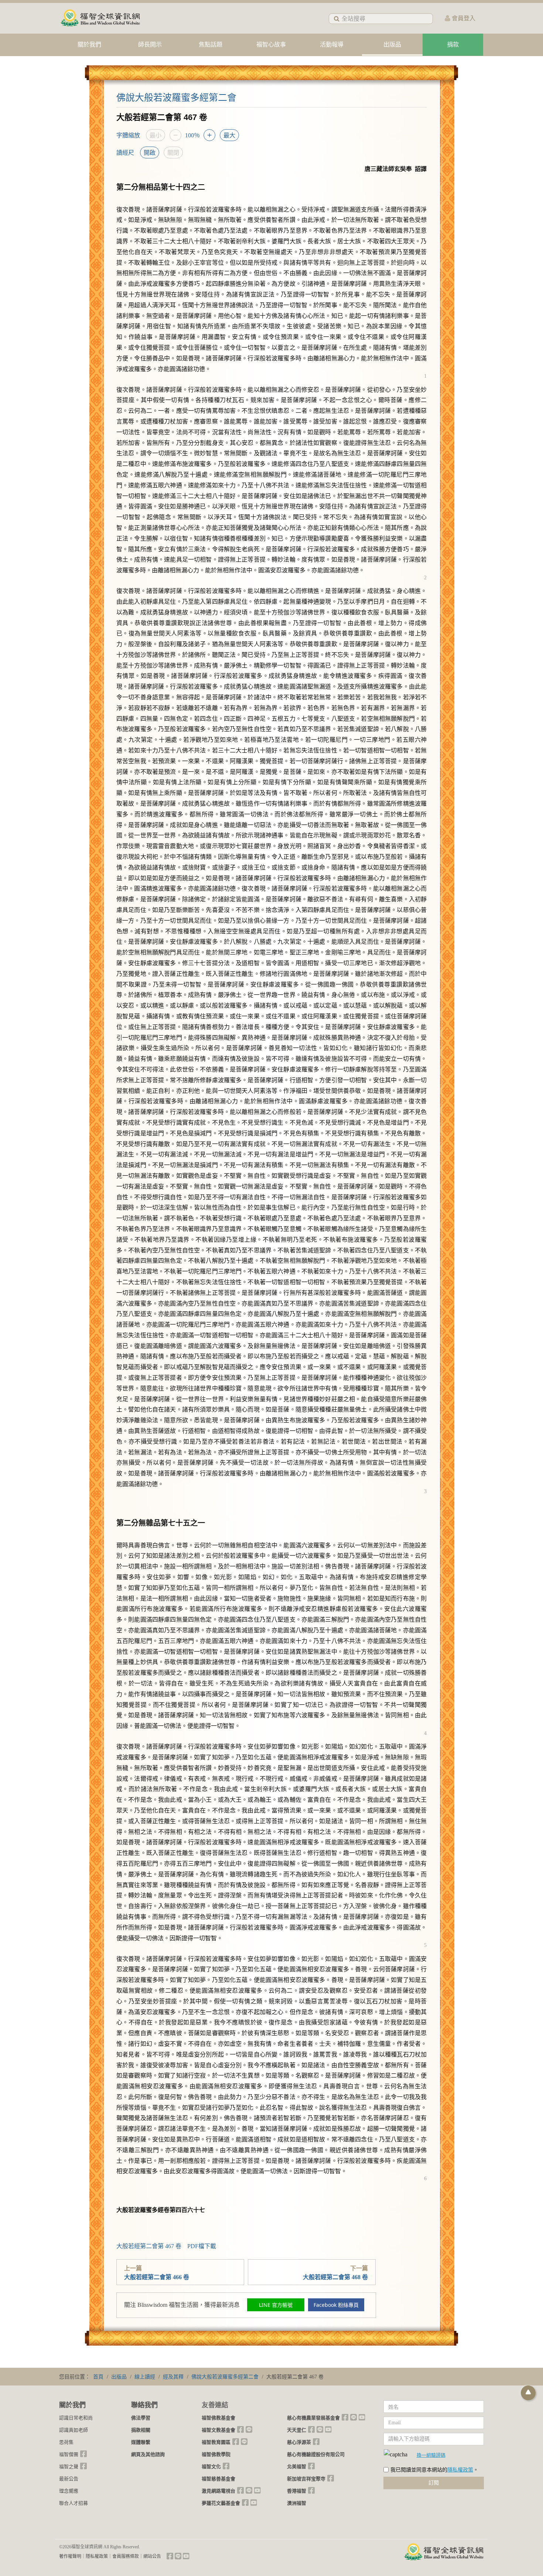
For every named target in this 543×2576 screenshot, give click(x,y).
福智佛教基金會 (218, 2418)
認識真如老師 (74, 2430)
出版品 (392, 44)
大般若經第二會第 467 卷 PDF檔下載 (166, 2246)
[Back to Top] (528, 2393)
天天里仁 (297, 2430)
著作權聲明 (70, 2556)
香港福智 (297, 2491)
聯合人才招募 (74, 2503)
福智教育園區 (216, 2442)
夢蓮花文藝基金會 (221, 2503)
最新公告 (69, 2479)
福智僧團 (69, 2454)
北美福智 (297, 2467)
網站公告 (152, 2556)
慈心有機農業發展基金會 (313, 2418)
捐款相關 (141, 2430)
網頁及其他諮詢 (148, 2454)
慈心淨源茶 (299, 2442)
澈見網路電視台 (218, 2491)
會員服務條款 (126, 2556)
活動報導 (332, 44)
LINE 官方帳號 (276, 2305)
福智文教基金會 (218, 2430)
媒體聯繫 (141, 2442)
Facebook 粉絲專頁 (336, 2305)
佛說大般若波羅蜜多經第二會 (176, 98)
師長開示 (150, 44)
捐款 (453, 44)
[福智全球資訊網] (100, 18)
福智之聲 (69, 2467)
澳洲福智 (297, 2503)
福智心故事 (271, 44)
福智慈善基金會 (218, 2479)
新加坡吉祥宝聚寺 (306, 2479)
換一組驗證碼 (431, 2455)
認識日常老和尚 (76, 2418)
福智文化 (211, 2467)
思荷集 (66, 2442)
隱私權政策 (460, 2470)
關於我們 (89, 44)
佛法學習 (141, 2418)
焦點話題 (211, 44)
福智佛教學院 (216, 2454)
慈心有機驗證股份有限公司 (316, 2454)
